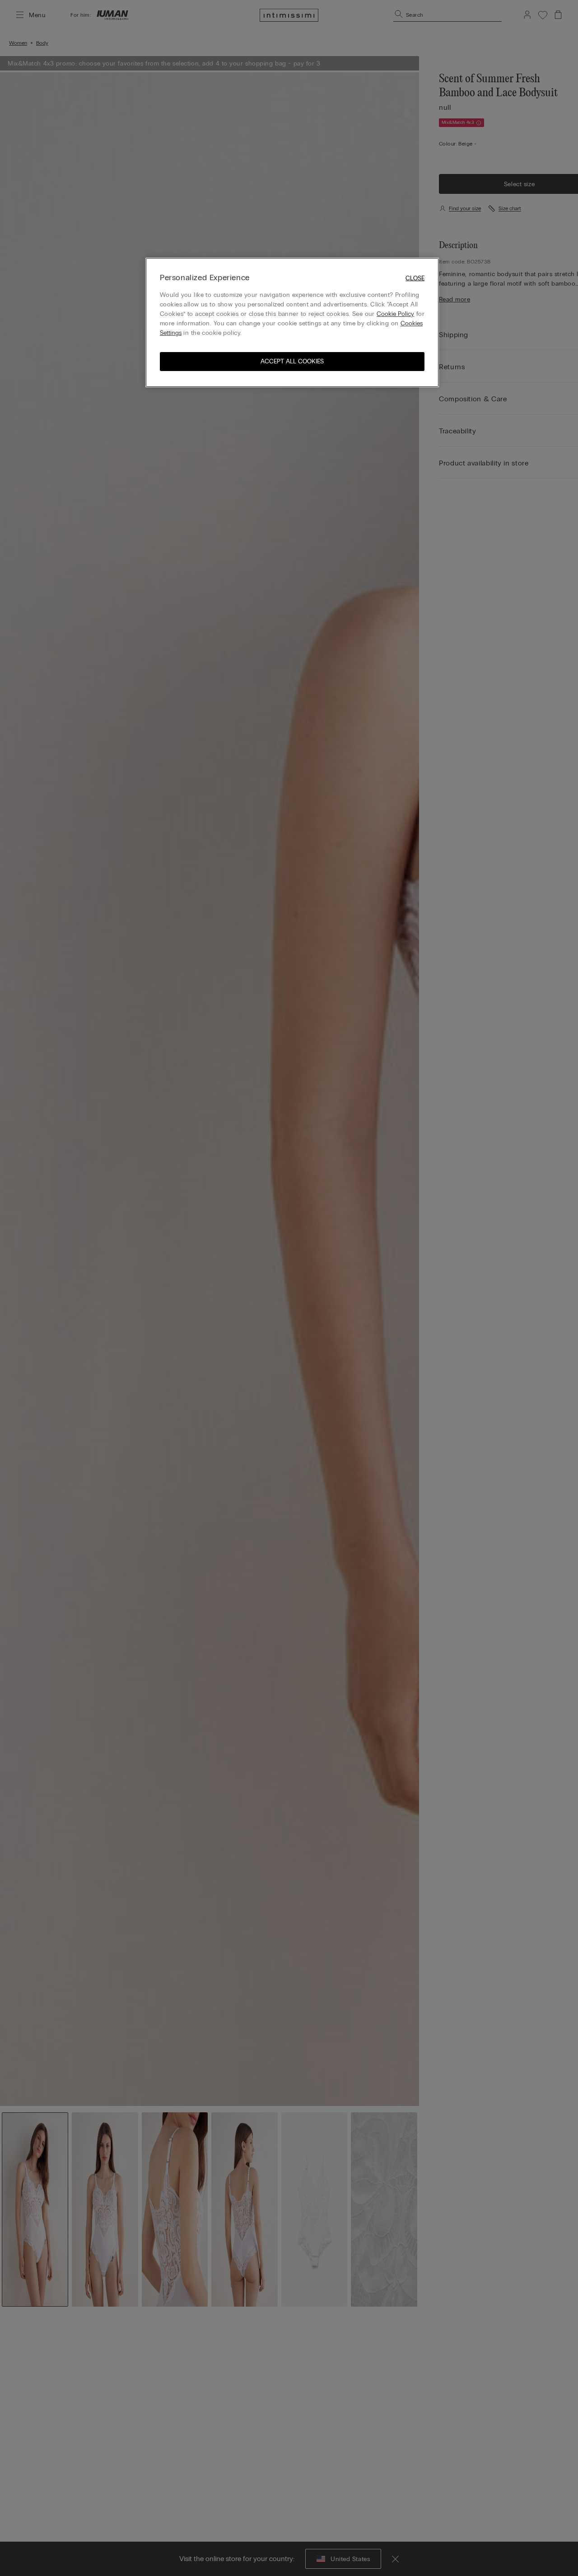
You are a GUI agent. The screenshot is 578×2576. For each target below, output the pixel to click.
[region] (292, 322)
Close (415, 278)
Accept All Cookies (292, 361)
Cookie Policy (395, 314)
